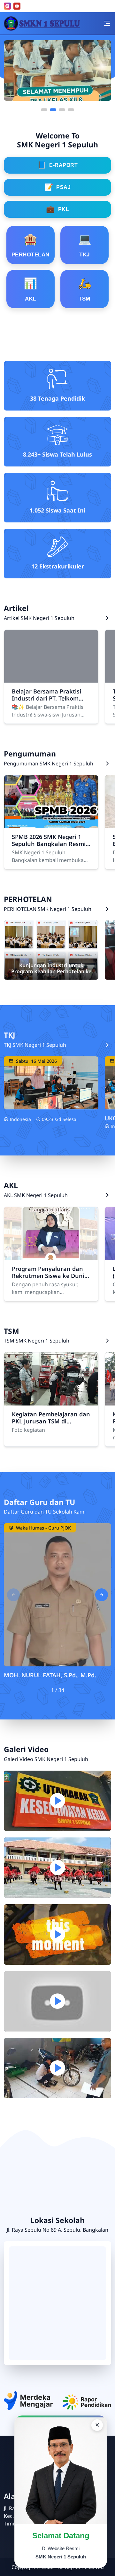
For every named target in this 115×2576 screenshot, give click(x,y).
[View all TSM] (107, 1341)
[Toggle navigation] (107, 23)
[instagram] (7, 6)
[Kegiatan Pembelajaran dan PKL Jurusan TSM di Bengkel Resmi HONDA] (51, 1379)
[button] (44, 110)
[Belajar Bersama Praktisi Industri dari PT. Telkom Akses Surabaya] (51, 656)
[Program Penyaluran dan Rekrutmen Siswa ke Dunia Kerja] (51, 1233)
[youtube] (17, 6)
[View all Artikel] (107, 618)
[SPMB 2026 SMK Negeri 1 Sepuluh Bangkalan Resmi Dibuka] (51, 802)
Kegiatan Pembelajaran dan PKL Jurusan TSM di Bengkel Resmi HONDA (51, 1418)
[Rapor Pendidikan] (87, 2402)
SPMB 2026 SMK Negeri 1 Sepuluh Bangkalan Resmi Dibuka (49, 840)
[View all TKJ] (107, 1045)
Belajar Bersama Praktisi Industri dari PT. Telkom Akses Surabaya (46, 695)
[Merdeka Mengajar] (28, 2400)
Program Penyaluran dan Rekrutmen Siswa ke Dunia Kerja (50, 1272)
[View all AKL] (107, 1195)
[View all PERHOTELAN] (107, 909)
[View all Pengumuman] (107, 763)
